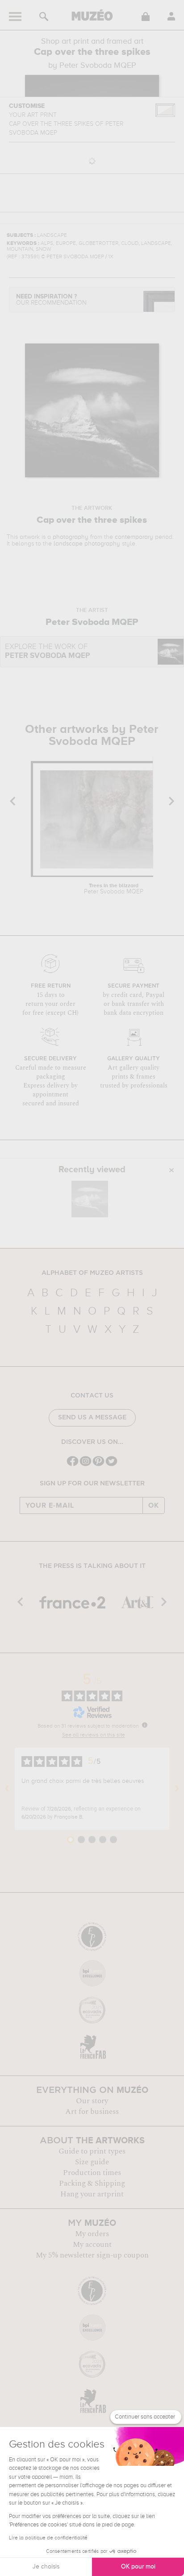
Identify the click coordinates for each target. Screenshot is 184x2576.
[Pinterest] (98, 1465)
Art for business (92, 2112)
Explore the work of (48, 651)
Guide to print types (92, 2151)
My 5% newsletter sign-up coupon (92, 2255)
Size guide (92, 2162)
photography (71, 537)
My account (92, 2245)
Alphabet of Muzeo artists (92, 1273)
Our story (92, 2101)
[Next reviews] (177, 1789)
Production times (92, 2173)
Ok (154, 1505)
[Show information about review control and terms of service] (145, 1725)
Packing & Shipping (92, 2183)
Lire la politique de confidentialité (48, 2538)
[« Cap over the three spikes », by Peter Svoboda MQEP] (90, 1199)
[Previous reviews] (7, 1789)
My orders (92, 2234)
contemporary (134, 537)
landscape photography (87, 544)
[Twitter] (111, 1465)
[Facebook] (73, 1465)
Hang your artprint (92, 2194)
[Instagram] (86, 1465)
